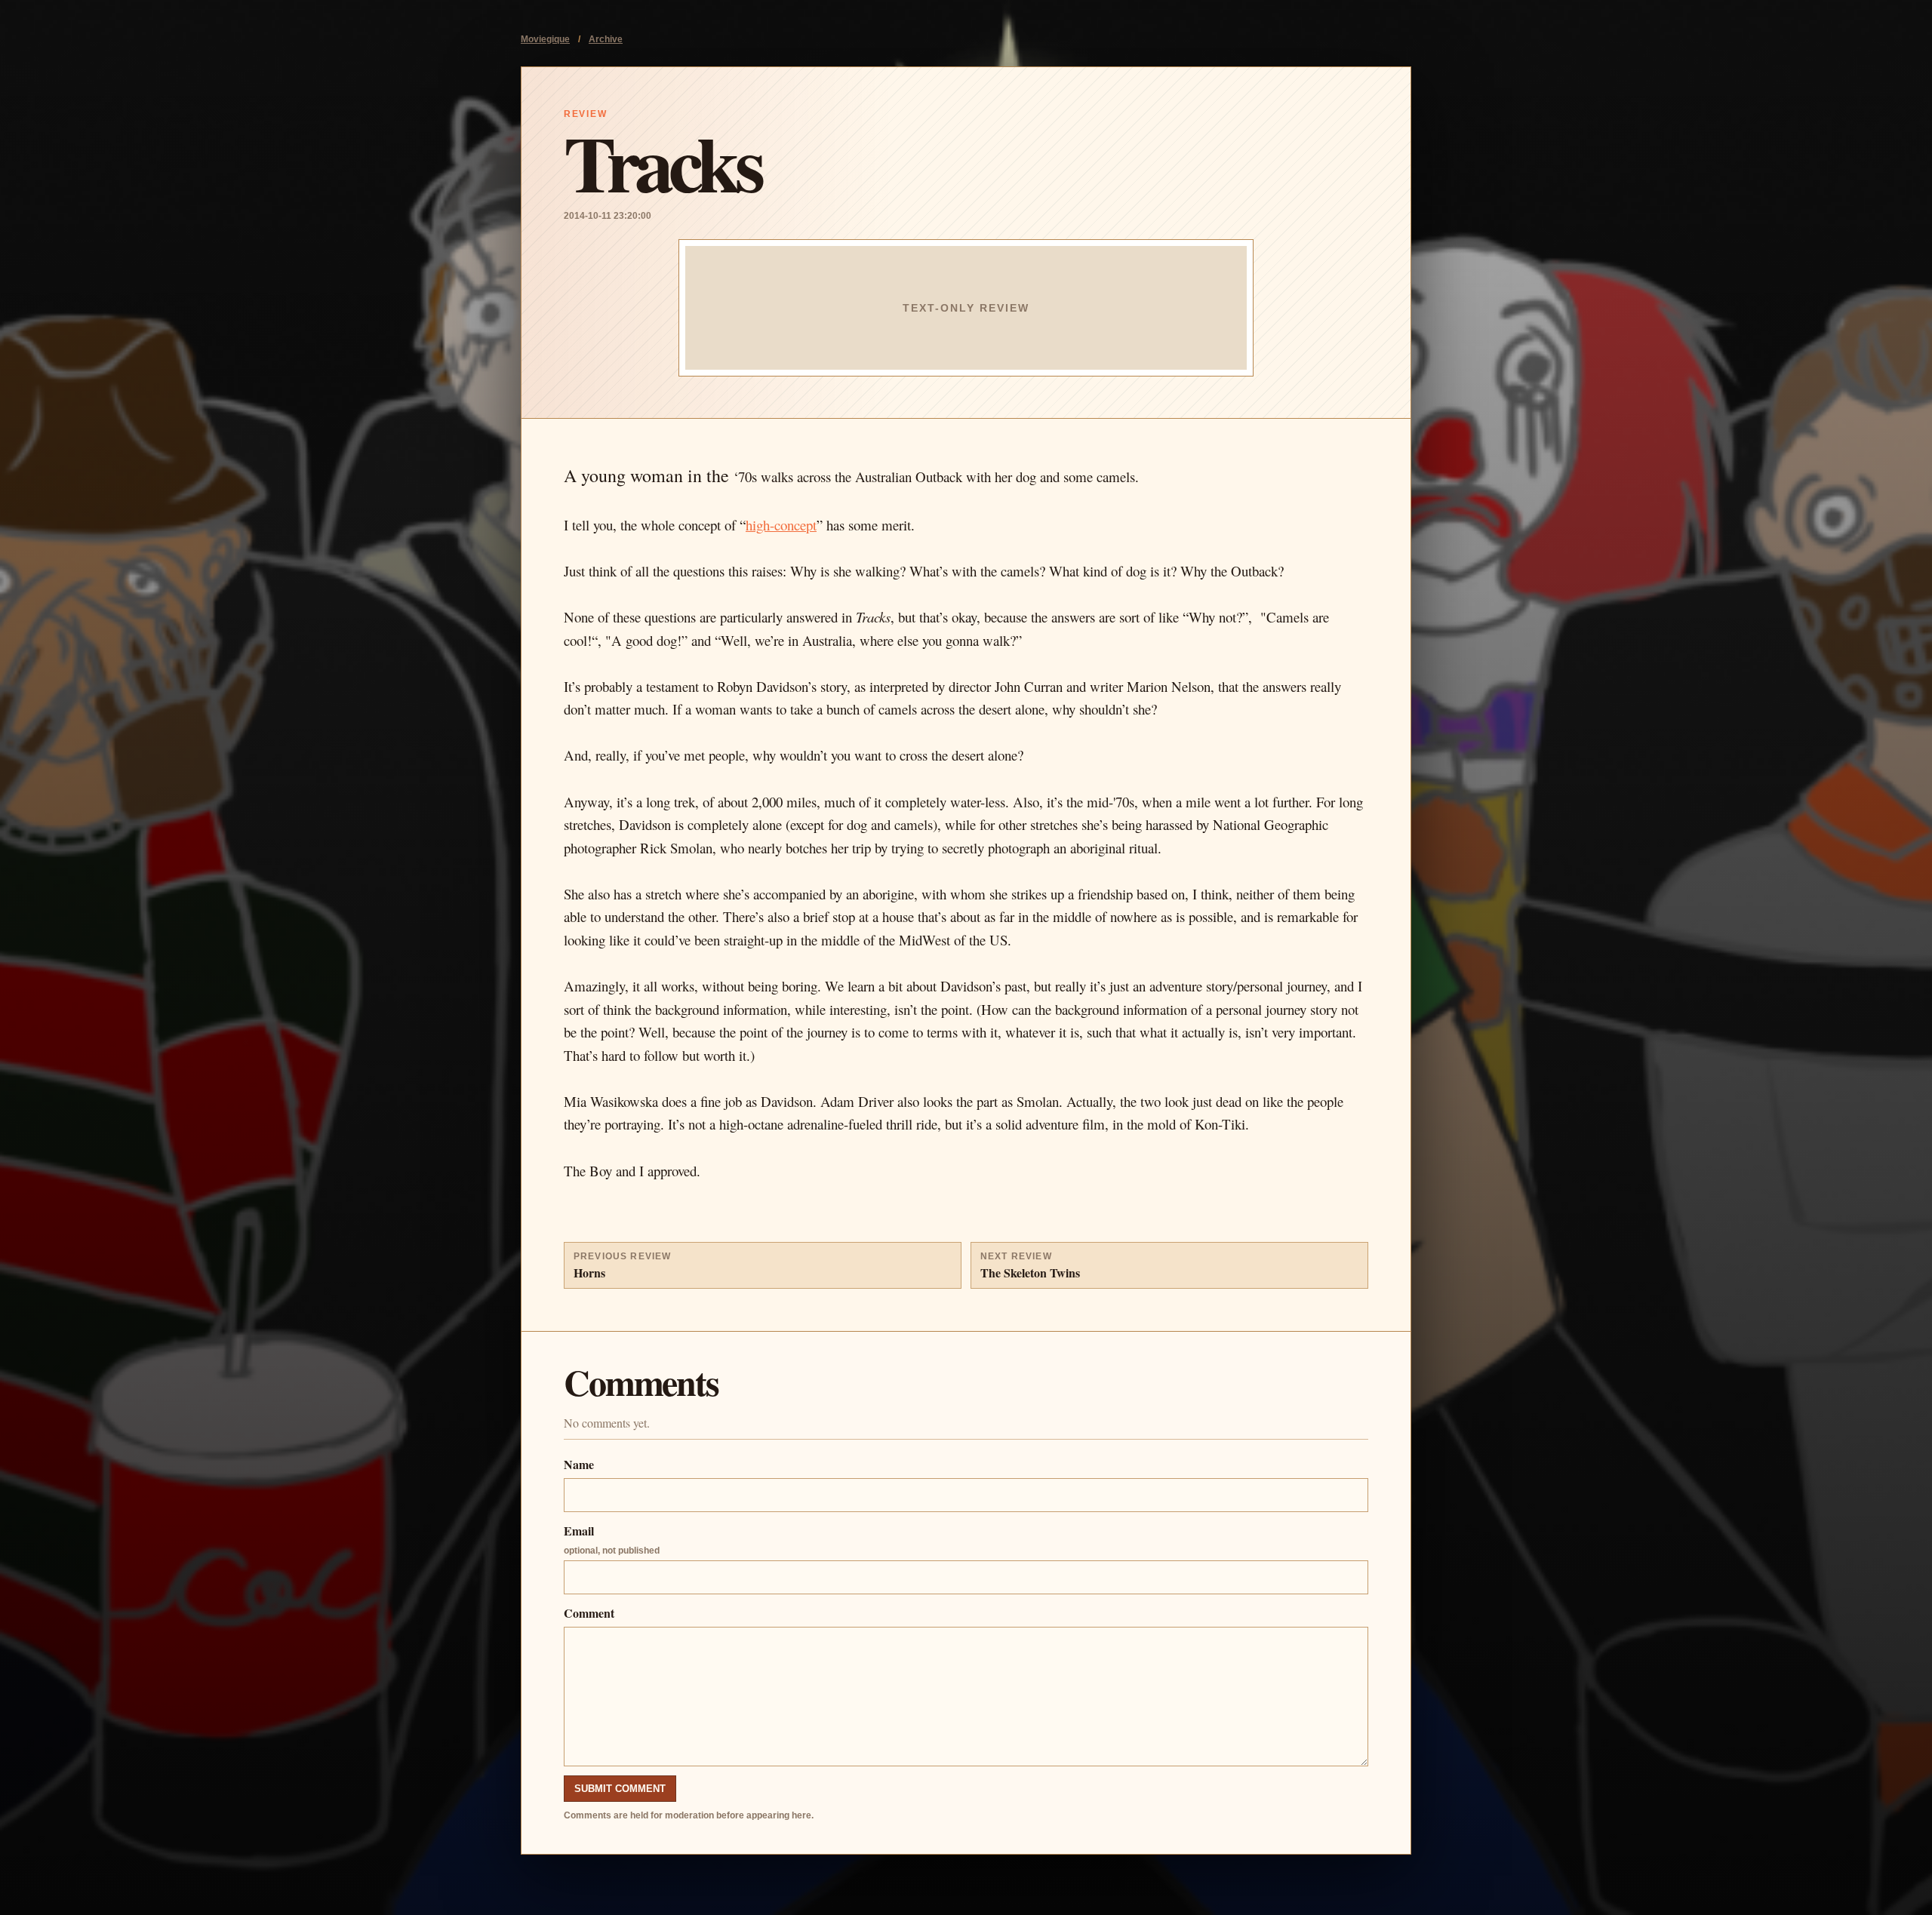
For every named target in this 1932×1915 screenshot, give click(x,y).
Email (612, 1539)
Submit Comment (620, 1789)
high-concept (781, 525)
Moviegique (545, 39)
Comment (589, 1613)
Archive (606, 39)
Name (579, 1464)
